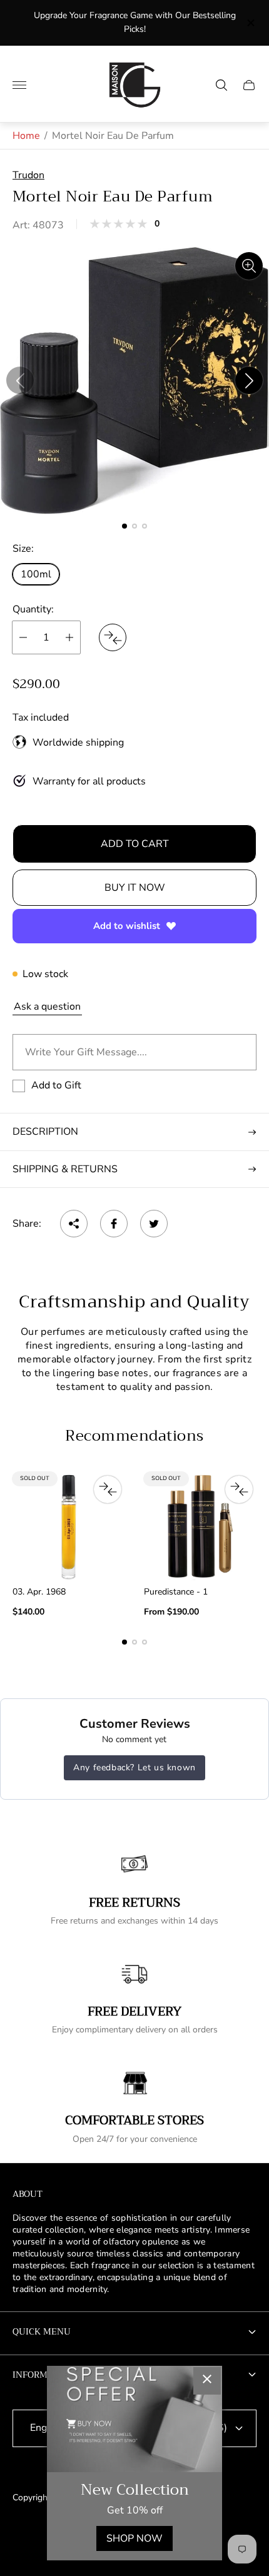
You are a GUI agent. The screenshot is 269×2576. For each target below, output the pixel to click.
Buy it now (135, 888)
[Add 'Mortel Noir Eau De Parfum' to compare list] (113, 637)
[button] (124, 526)
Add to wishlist (127, 926)
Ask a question (47, 1007)
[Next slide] (249, 380)
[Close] (207, 2381)
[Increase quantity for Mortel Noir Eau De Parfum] (69, 637)
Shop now (134, 2538)
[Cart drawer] (249, 85)
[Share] (74, 1224)
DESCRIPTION (45, 1132)
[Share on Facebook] (114, 1224)
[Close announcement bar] (250, 23)
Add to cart (135, 844)
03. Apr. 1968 (39, 1592)
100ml (36, 574)
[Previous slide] (20, 380)
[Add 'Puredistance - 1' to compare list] (239, 1489)
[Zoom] (249, 266)
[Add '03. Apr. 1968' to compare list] (108, 1489)
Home (26, 136)
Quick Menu (42, 2331)
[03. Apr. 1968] (69, 1526)
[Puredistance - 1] (200, 1526)
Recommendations (134, 1436)
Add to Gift (56, 1085)
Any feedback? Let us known (134, 1767)
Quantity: (33, 609)
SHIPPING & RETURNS (65, 1169)
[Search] (221, 85)
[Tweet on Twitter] (154, 1224)
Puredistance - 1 (176, 1592)
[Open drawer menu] (19, 85)
